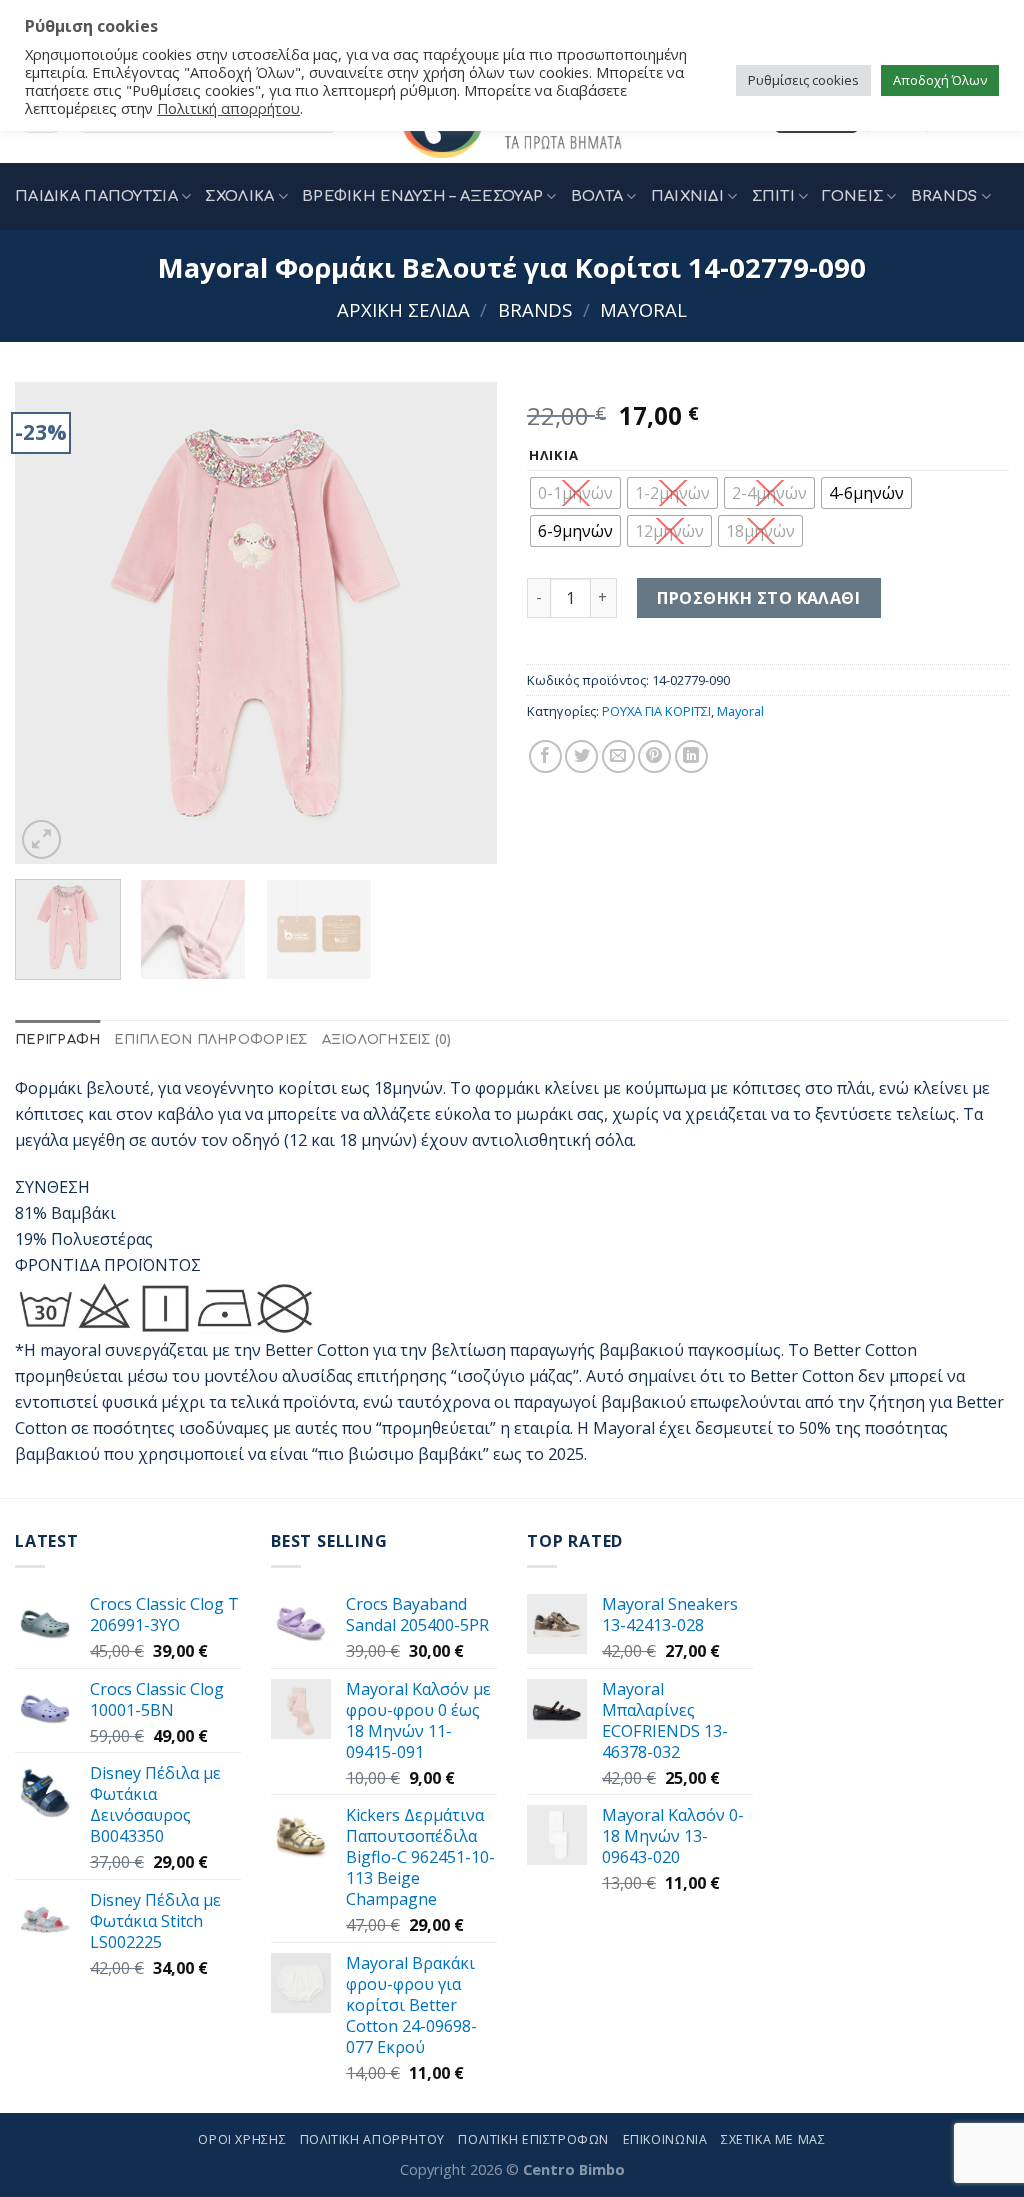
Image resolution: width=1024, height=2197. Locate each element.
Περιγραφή (57, 1040)
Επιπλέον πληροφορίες (210, 1040)
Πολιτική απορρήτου (228, 108)
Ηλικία (553, 456)
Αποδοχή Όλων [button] (940, 80)
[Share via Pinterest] (654, 756)
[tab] (57, 1040)
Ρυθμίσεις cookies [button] (803, 80)
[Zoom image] (41, 839)
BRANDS (944, 196)
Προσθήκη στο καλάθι (758, 598)
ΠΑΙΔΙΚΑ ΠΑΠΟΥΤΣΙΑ (96, 196)
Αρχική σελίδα (403, 309)
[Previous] (50, 623)
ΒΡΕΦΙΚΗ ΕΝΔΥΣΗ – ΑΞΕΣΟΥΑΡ (422, 196)
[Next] (462, 623)
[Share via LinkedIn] (691, 756)
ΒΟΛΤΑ (597, 196)
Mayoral (643, 309)
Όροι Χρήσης (242, 2139)
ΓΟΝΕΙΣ (852, 196)
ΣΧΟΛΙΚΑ (239, 196)
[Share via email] (618, 756)
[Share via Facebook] (545, 756)
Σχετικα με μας (773, 2139)
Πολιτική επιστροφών (533, 2139)
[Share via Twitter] (581, 756)
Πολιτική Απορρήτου (372, 2139)
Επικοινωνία (665, 2139)
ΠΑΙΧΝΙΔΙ (687, 196)
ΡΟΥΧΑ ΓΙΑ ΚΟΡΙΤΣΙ (656, 711)
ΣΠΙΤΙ (773, 196)
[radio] (575, 493)
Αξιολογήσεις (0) (387, 1040)
